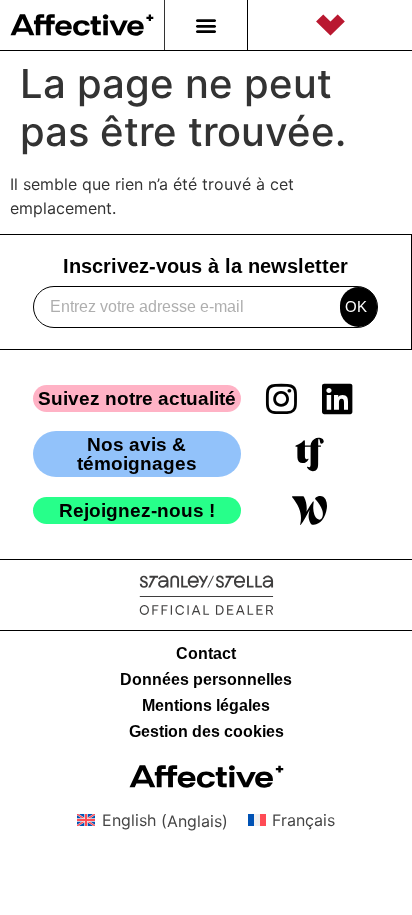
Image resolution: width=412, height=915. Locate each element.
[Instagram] (282, 398)
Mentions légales (206, 705)
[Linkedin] (338, 398)
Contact (206, 653)
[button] (205, 25)
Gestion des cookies (206, 731)
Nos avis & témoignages (137, 454)
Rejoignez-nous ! (137, 510)
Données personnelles (206, 679)
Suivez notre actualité (137, 398)
